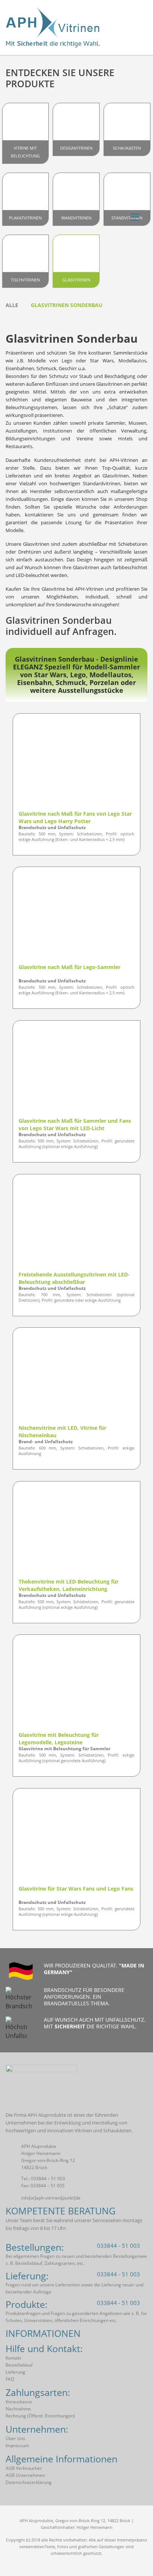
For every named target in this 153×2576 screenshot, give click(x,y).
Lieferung (15, 2372)
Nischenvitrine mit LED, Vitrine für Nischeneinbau (62, 1432)
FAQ (10, 2379)
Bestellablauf (19, 2365)
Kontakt (13, 2358)
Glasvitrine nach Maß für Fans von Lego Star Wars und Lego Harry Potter (75, 817)
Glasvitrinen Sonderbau (67, 305)
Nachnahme (18, 2409)
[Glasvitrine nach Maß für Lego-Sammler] (76, 916)
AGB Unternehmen (25, 2475)
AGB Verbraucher (24, 2468)
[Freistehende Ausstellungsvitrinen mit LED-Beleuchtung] (76, 1224)
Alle (12, 305)
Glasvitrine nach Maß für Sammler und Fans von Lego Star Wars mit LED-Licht (75, 1124)
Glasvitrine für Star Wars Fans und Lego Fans (76, 1889)
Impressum (17, 2445)
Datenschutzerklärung (29, 2482)
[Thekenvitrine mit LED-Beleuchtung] (76, 1531)
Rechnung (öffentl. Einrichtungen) (40, 2416)
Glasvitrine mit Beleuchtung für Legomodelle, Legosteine (59, 1739)
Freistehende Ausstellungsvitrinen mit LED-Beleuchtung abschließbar (74, 1278)
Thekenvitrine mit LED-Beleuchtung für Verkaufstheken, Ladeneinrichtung (69, 1585)
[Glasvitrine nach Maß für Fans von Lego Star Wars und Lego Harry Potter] (76, 763)
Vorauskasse (19, 2402)
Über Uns (15, 2438)
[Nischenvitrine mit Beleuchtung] (76, 1377)
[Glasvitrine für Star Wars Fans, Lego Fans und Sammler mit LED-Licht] (76, 1838)
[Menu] (135, 216)
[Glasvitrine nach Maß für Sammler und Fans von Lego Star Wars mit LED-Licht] (76, 1070)
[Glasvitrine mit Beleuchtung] (76, 1684)
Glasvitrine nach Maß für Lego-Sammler (69, 967)
